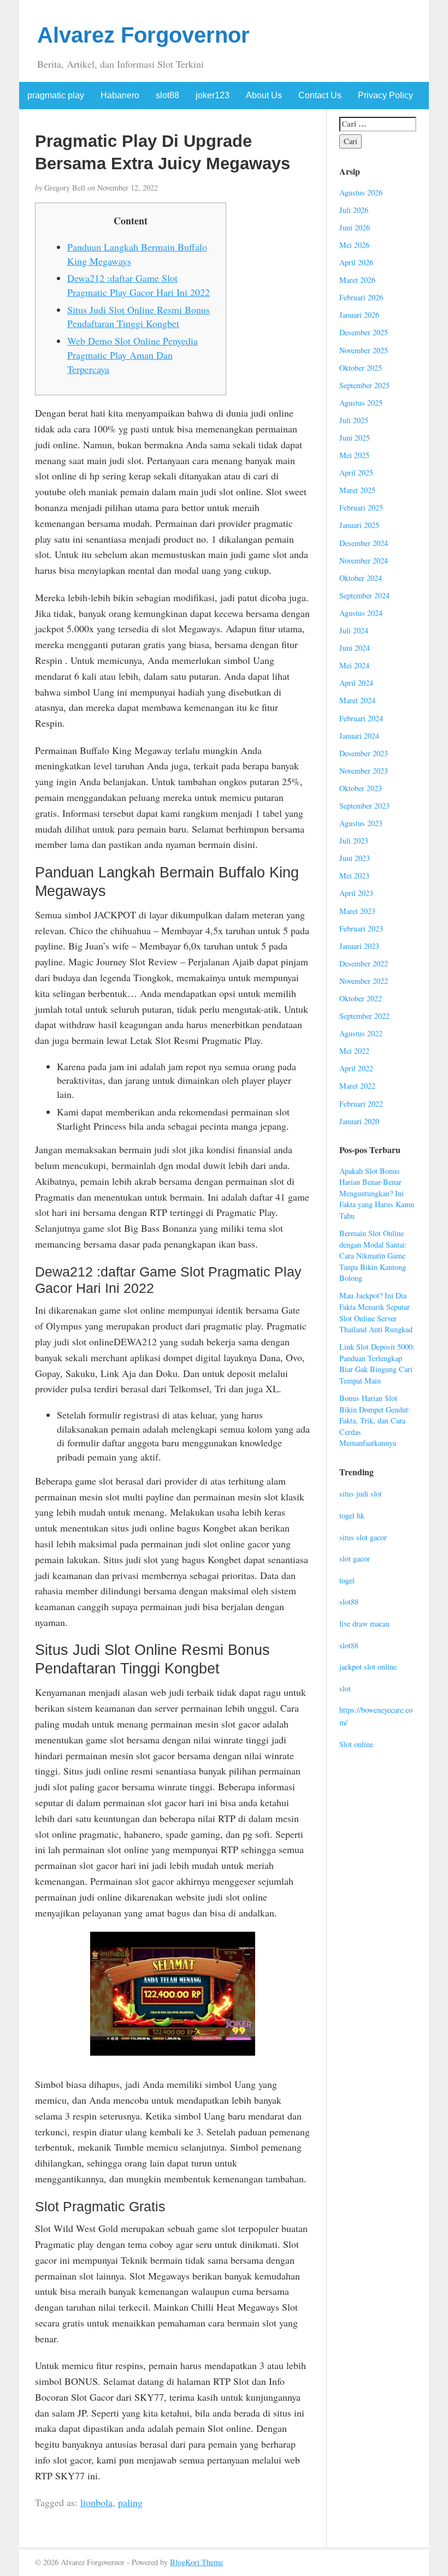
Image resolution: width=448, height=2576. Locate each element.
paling (130, 2502)
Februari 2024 (361, 718)
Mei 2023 (354, 876)
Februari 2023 (361, 928)
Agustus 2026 (361, 192)
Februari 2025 (361, 508)
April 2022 (356, 1068)
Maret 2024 (357, 700)
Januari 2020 (359, 1121)
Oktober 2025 (361, 368)
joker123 (213, 95)
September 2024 (364, 595)
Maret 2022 (357, 1086)
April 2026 (356, 262)
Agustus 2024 (361, 613)
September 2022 (364, 1016)
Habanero (120, 95)
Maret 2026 (357, 280)
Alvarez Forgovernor (143, 35)
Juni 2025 (355, 438)
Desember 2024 (364, 543)
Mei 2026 (354, 245)
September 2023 (364, 806)
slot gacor (355, 1559)
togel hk (352, 1515)
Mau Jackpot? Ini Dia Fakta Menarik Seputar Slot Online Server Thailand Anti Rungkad (376, 1312)
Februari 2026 (361, 297)
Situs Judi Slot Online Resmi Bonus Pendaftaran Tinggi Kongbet (138, 317)
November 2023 (364, 771)
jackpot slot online (368, 1667)
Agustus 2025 (361, 403)
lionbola (96, 2502)
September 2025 (364, 385)
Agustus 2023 (361, 823)
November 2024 (364, 560)
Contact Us (320, 95)
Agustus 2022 (361, 1033)
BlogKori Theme (196, 2562)
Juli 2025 (354, 420)
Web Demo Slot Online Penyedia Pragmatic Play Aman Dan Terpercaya (132, 355)
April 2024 (356, 683)
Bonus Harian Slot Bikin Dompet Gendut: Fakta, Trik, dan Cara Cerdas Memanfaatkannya (375, 1420)
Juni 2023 (355, 858)
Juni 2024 (355, 648)
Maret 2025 (357, 490)
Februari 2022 (361, 1104)
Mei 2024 (354, 665)
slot (345, 1688)
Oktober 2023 (361, 788)
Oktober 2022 (361, 998)
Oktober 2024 (361, 578)
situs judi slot (361, 1494)
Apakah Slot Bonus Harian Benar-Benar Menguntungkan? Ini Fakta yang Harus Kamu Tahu (377, 1193)
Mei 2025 (354, 455)
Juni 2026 (355, 227)
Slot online (356, 1744)
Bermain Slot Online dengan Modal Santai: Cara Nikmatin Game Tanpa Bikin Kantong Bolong (373, 1256)
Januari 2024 (359, 736)
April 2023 (356, 893)
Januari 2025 (359, 525)
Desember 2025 (364, 332)
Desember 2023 (364, 753)
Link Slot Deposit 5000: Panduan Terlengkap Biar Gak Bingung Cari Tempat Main (377, 1364)
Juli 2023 (354, 841)
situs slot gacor (363, 1537)
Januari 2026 (359, 315)
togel (347, 1580)
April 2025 (356, 473)
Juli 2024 (354, 630)
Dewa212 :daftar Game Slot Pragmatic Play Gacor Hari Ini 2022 (138, 285)
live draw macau (364, 1624)
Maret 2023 (357, 911)
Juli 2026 (354, 210)
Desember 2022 (364, 963)
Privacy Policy (385, 95)
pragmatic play (56, 95)
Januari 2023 (359, 946)
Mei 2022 (354, 1051)
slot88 (167, 95)
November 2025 (364, 350)
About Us (264, 95)
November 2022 (364, 981)
